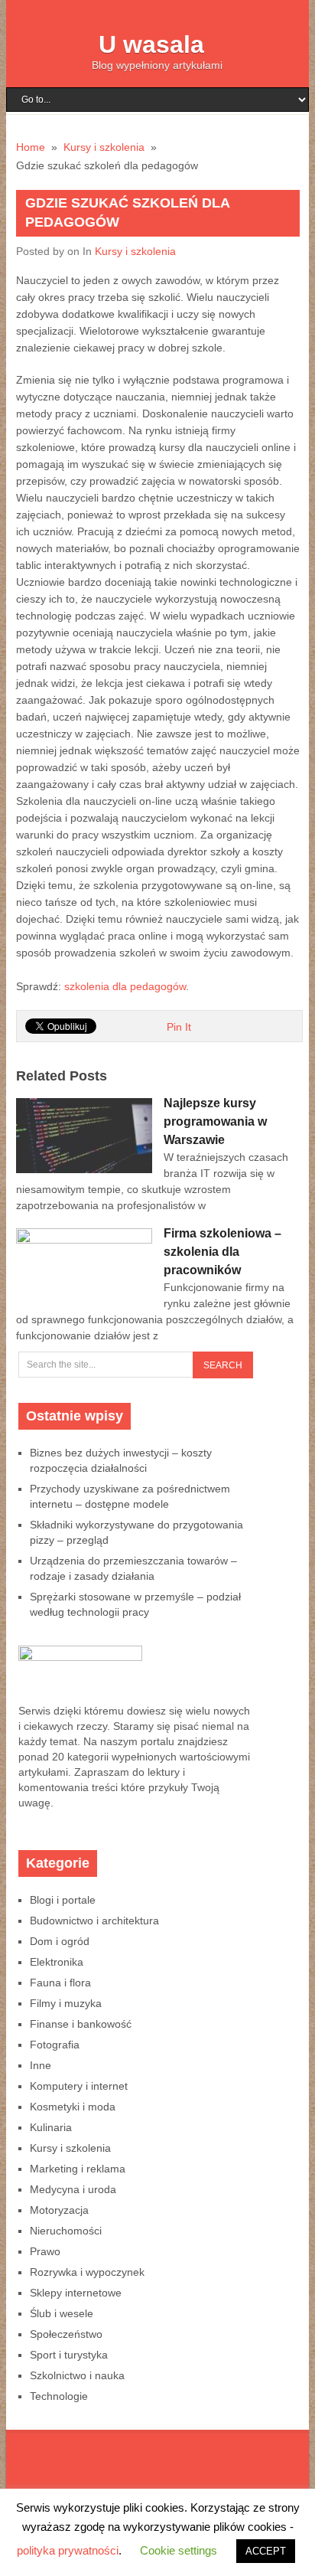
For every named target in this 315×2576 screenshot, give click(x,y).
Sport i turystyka (69, 2355)
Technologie (59, 2396)
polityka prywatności (68, 2550)
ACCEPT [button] (266, 2551)
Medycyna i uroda (73, 2189)
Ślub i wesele (62, 2313)
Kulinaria (51, 2127)
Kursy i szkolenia (135, 251)
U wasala (151, 44)
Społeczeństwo (66, 2334)
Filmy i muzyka (66, 2003)
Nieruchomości (66, 2231)
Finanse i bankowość (81, 2024)
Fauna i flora (60, 1983)
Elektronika (57, 1962)
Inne (41, 2065)
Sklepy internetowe (76, 2293)
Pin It (179, 1027)
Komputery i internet (79, 2086)
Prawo (45, 2251)
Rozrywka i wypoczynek (87, 2272)
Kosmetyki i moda (73, 2107)
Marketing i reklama (78, 2169)
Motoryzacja (59, 2210)
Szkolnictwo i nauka (77, 2375)
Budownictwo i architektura (94, 1921)
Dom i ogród (60, 1941)
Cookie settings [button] (179, 2550)
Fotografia (55, 2045)
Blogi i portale (63, 1900)
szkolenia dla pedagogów (125, 986)
